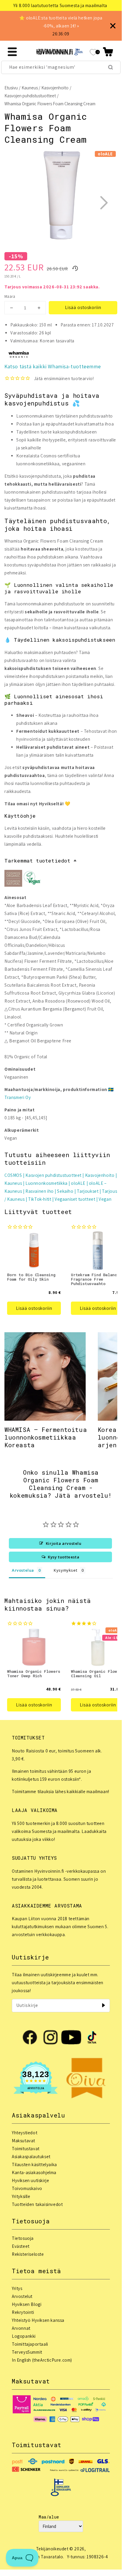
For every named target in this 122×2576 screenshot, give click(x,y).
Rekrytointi (23, 2312)
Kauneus (30, 88)
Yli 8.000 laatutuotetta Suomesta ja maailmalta (60, 5)
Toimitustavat (26, 2149)
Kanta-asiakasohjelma (34, 2172)
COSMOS (13, 1175)
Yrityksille (21, 2196)
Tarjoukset (88, 1191)
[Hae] (110, 67)
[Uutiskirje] (103, 2005)
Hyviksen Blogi (27, 2304)
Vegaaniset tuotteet (75, 1199)
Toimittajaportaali (30, 2344)
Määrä (10, 296)
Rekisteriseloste (28, 2254)
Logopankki (24, 2336)
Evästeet (21, 2246)
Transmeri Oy (18, 1097)
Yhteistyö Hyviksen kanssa (38, 2320)
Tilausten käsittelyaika (34, 2165)
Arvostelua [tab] (23, 1570)
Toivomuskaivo (27, 2188)
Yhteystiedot (25, 2133)
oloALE (78, 1183)
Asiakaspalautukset (31, 2157)
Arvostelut (22, 2296)
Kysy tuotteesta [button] (64, 1557)
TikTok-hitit (40, 1199)
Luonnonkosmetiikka (47, 1183)
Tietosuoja (23, 2238)
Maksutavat (23, 2141)
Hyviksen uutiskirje (30, 2180)
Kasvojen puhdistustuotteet (30, 96)
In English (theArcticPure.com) (42, 2360)
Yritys (17, 2288)
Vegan (105, 1199)
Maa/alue (49, 2517)
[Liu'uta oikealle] (104, 203)
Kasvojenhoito (55, 88)
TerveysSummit (27, 2352)
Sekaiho (65, 1191)
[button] (108, 52)
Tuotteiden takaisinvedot (37, 2204)
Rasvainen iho (40, 1191)
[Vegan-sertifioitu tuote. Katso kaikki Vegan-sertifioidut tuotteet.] (32, 879)
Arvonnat (21, 2328)
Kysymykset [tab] (65, 1570)
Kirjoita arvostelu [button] (64, 1543)
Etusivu (11, 88)
